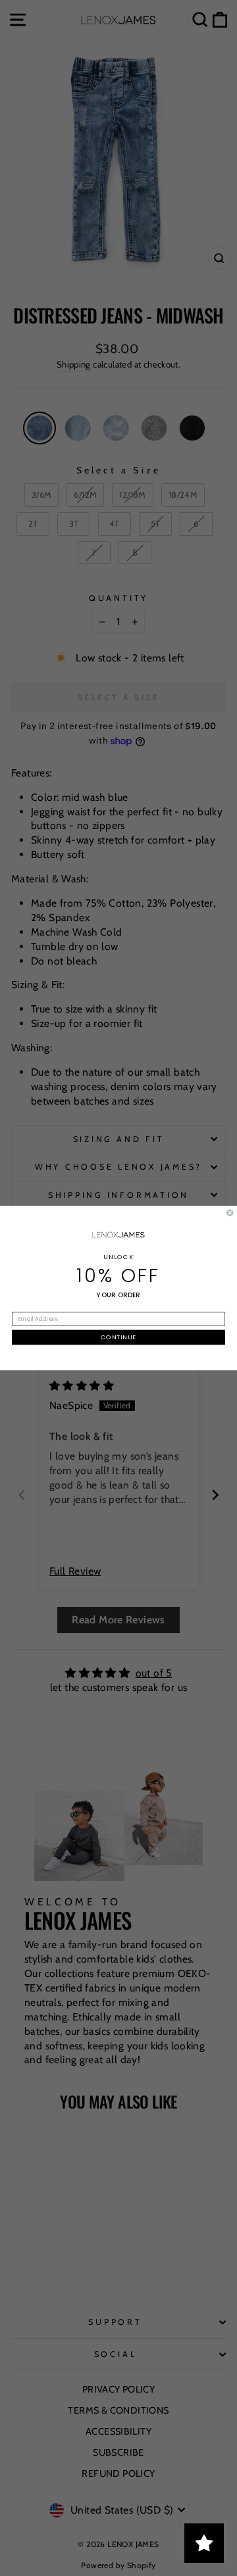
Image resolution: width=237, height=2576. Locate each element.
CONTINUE (118, 1337)
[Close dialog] (230, 1212)
